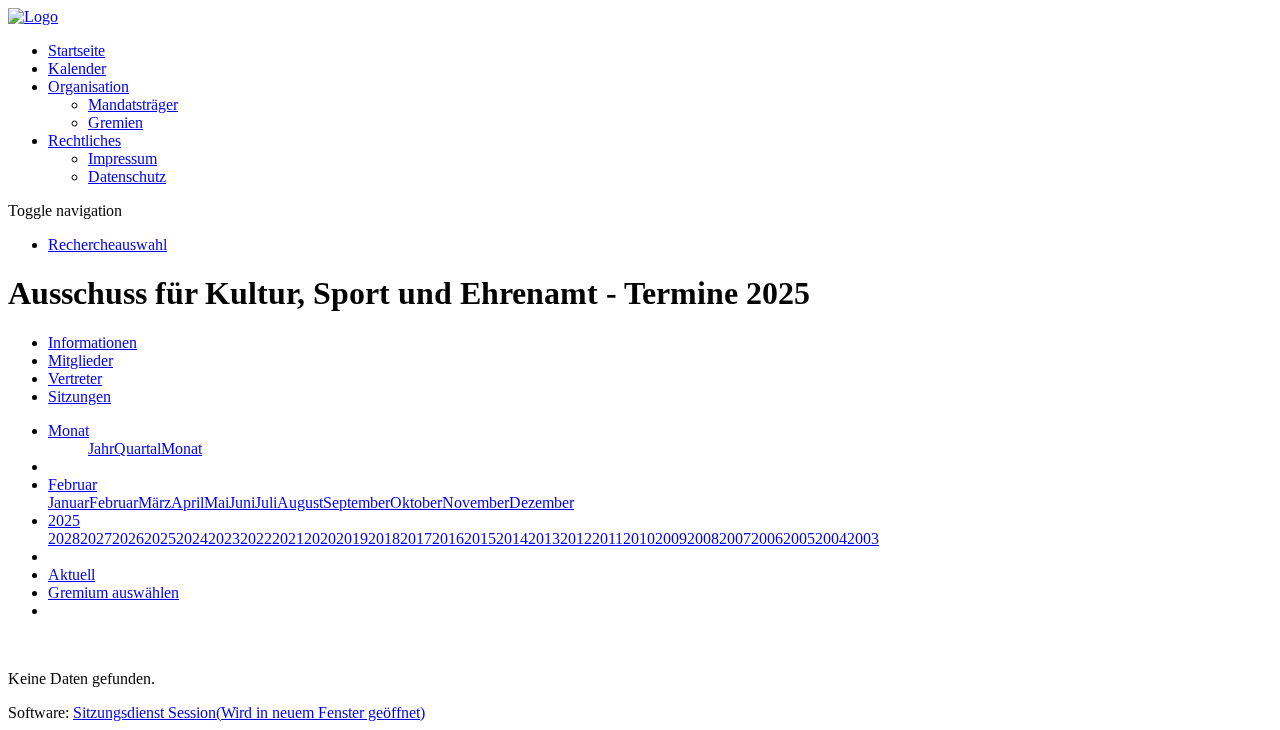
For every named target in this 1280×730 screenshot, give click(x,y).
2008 (703, 538)
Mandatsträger (133, 104)
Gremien (115, 122)
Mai (216, 502)
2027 (96, 538)
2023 (224, 538)
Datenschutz (127, 176)
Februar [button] (72, 484)
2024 (192, 538)
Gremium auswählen (113, 592)
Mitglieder (80, 360)
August (300, 502)
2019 (352, 538)
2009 (671, 538)
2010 (639, 538)
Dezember (541, 502)
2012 (576, 538)
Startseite (76, 50)
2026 (128, 538)
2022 (256, 538)
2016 (448, 538)
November (475, 502)
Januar (68, 502)
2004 (831, 538)
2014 (512, 538)
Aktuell (71, 574)
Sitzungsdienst (249, 712)
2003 (863, 538)
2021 (288, 538)
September (356, 502)
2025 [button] (64, 520)
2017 (416, 538)
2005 (799, 538)
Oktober (416, 502)
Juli (266, 502)
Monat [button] (68, 430)
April (187, 502)
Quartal (137, 448)
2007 (735, 538)
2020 (320, 538)
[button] (88, 86)
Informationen (92, 342)
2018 (384, 538)
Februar (113, 502)
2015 (480, 538)
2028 (64, 538)
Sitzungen (79, 396)
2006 (767, 538)
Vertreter (75, 378)
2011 (607, 538)
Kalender (77, 68)
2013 (544, 538)
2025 (160, 538)
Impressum (122, 158)
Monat (181, 448)
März (154, 502)
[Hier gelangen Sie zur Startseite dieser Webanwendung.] (33, 16)
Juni (242, 502)
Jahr (101, 448)
